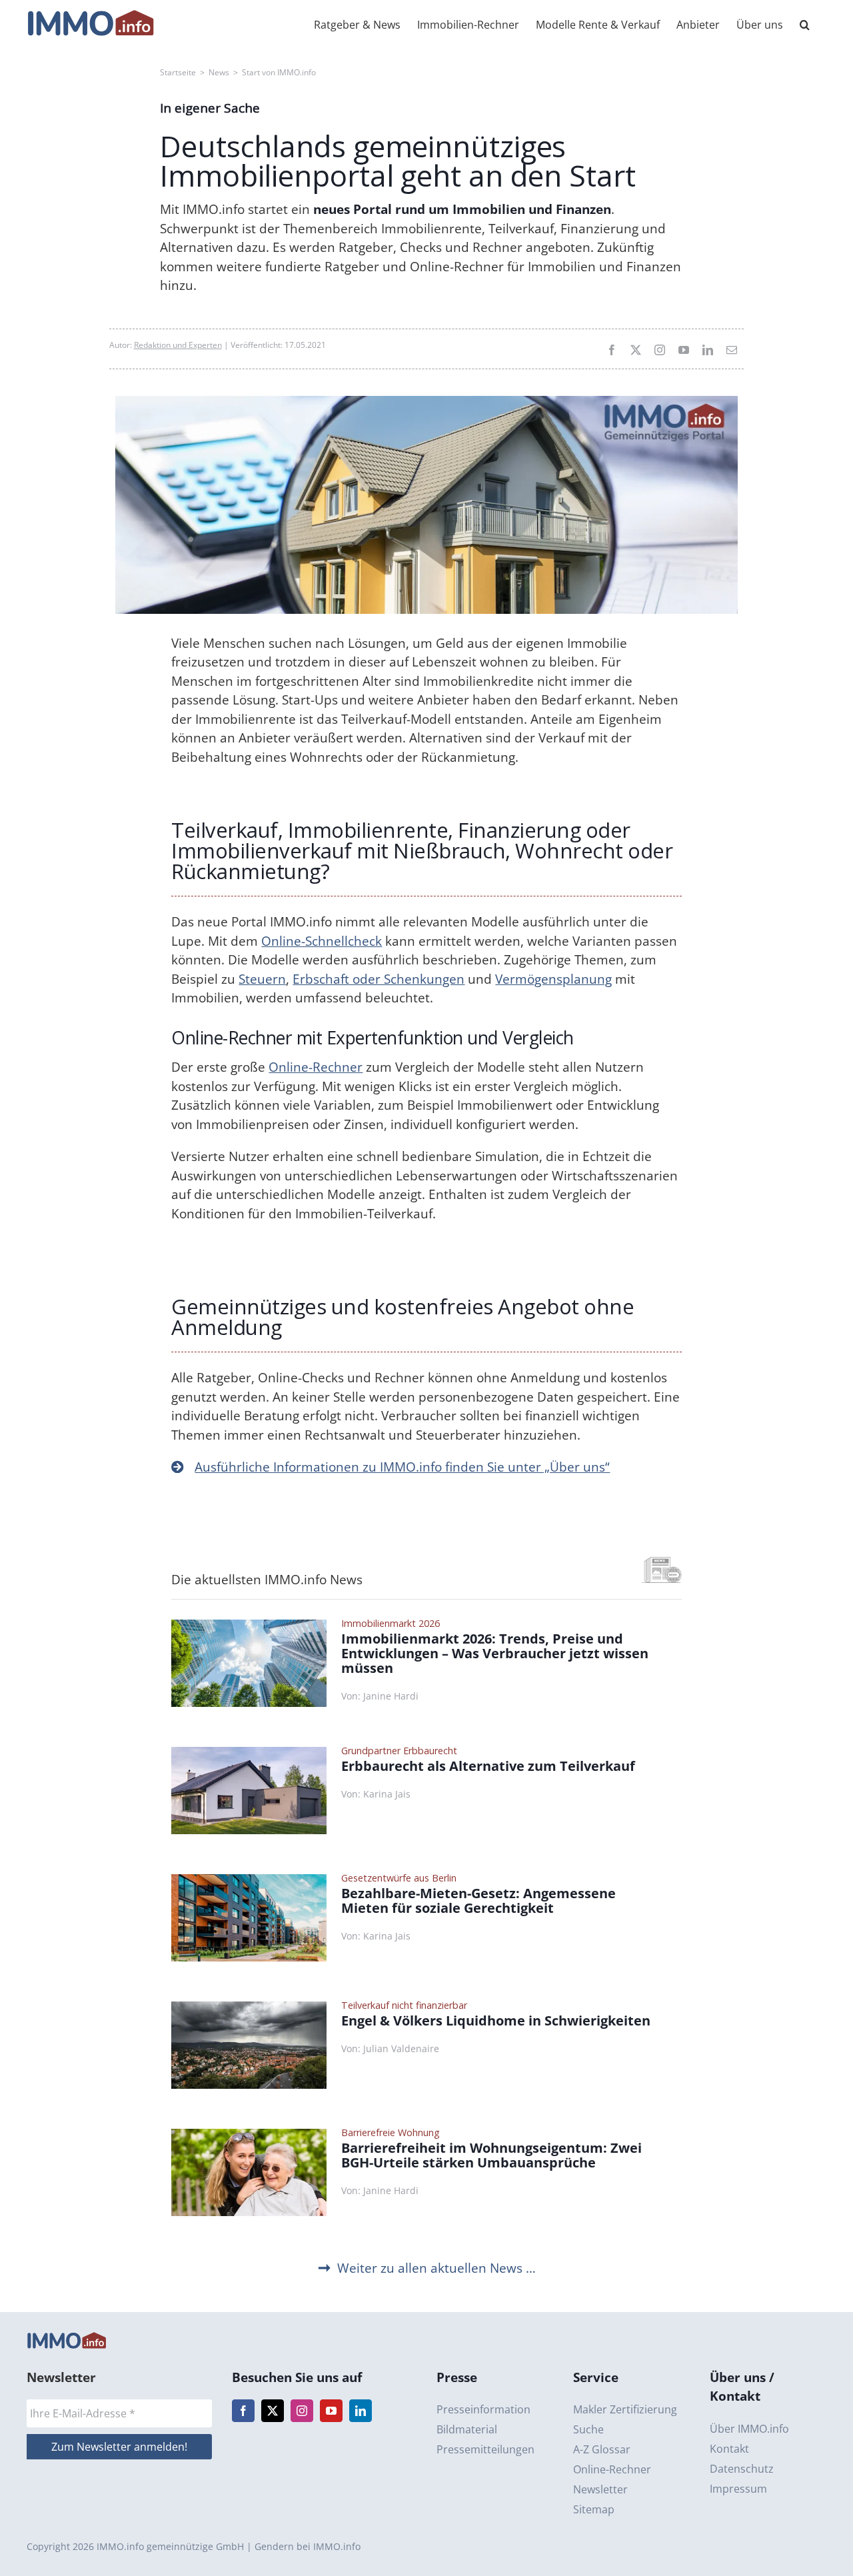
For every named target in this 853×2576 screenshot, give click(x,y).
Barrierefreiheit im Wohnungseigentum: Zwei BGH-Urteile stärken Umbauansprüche (491, 2155)
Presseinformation (483, 2409)
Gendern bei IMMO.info (308, 2546)
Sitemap (594, 2509)
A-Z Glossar (602, 2449)
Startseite (178, 72)
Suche (588, 2429)
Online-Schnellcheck (322, 941)
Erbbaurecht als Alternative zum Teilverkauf (488, 1766)
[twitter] (636, 350)
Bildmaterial (467, 2429)
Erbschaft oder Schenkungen (379, 979)
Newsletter (600, 2489)
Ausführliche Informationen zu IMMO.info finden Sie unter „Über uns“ (402, 1467)
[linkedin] (708, 350)
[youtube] (684, 350)
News (219, 72)
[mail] (732, 350)
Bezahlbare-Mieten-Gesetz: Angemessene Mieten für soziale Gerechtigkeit (478, 1901)
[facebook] (612, 350)
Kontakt (729, 2449)
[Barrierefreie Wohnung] (249, 2135)
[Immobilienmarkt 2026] (249, 1626)
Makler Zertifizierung (625, 2409)
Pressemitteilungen (485, 2449)
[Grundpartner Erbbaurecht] (249, 1753)
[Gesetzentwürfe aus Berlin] (249, 1880)
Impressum (738, 2489)
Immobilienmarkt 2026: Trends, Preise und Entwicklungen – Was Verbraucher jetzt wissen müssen (495, 1654)
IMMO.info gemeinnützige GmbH (170, 2546)
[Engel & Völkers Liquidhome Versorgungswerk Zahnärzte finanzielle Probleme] (249, 2007)
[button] (805, 23)
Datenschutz (742, 2469)
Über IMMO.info (749, 2429)
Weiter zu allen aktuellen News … (436, 2268)
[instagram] (660, 350)
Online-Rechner (316, 1067)
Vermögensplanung (553, 979)
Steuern (262, 979)
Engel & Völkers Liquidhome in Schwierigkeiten (496, 2021)
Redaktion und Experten (178, 345)
